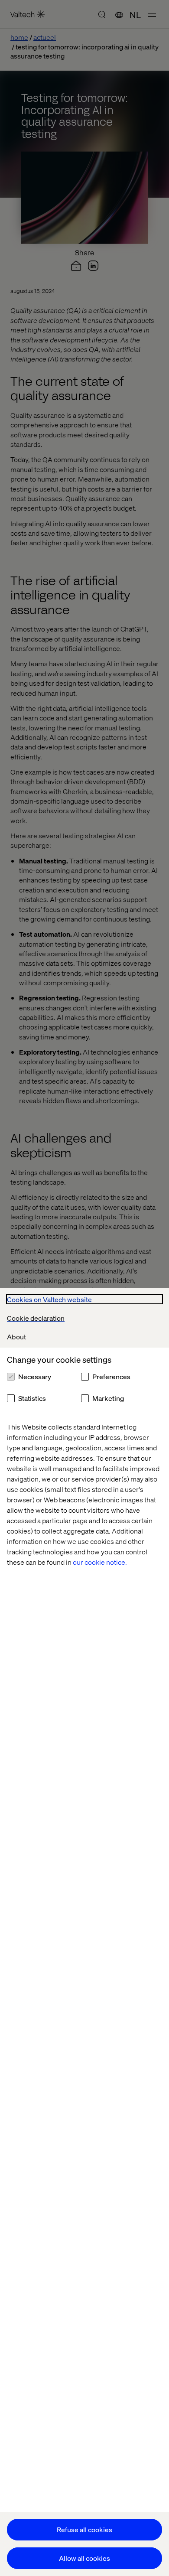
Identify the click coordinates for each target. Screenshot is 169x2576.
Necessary (35, 1376)
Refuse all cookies (84, 2529)
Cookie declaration (36, 1318)
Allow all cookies (84, 2558)
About (16, 1337)
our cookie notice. (100, 1562)
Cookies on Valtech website (49, 1299)
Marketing (108, 1398)
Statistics (32, 1398)
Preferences (111, 1376)
